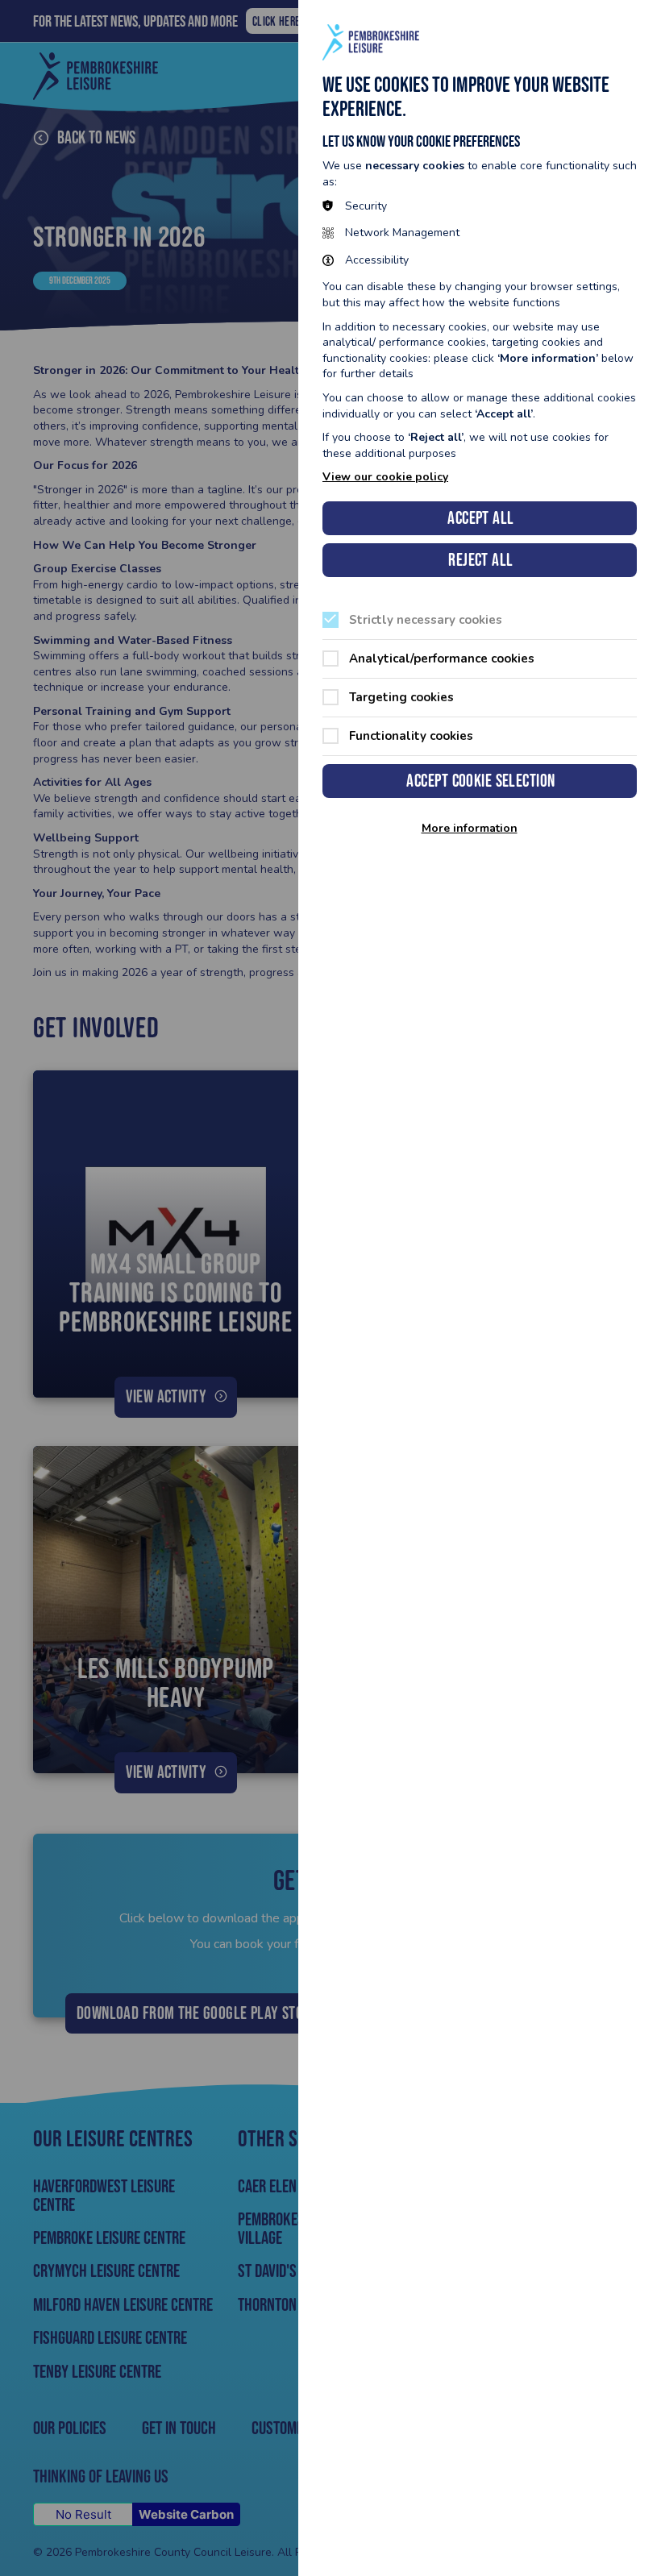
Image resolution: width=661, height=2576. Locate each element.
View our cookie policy (385, 477)
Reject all (480, 560)
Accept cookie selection (480, 781)
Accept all (480, 518)
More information (470, 829)
